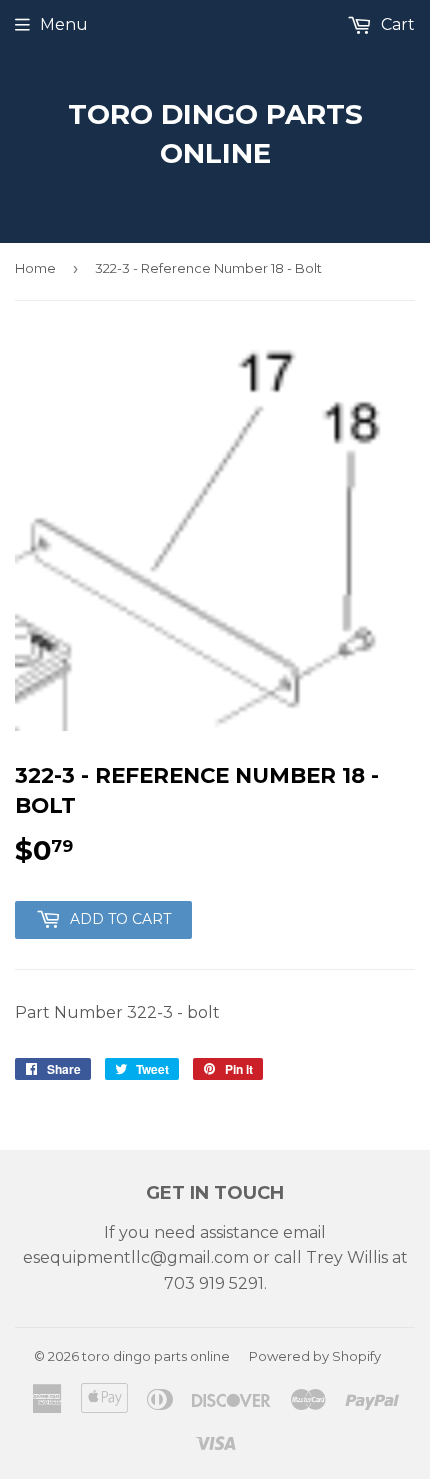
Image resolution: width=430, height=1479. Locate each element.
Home (35, 268)
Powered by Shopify (315, 1356)
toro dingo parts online (215, 133)
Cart (396, 24)
